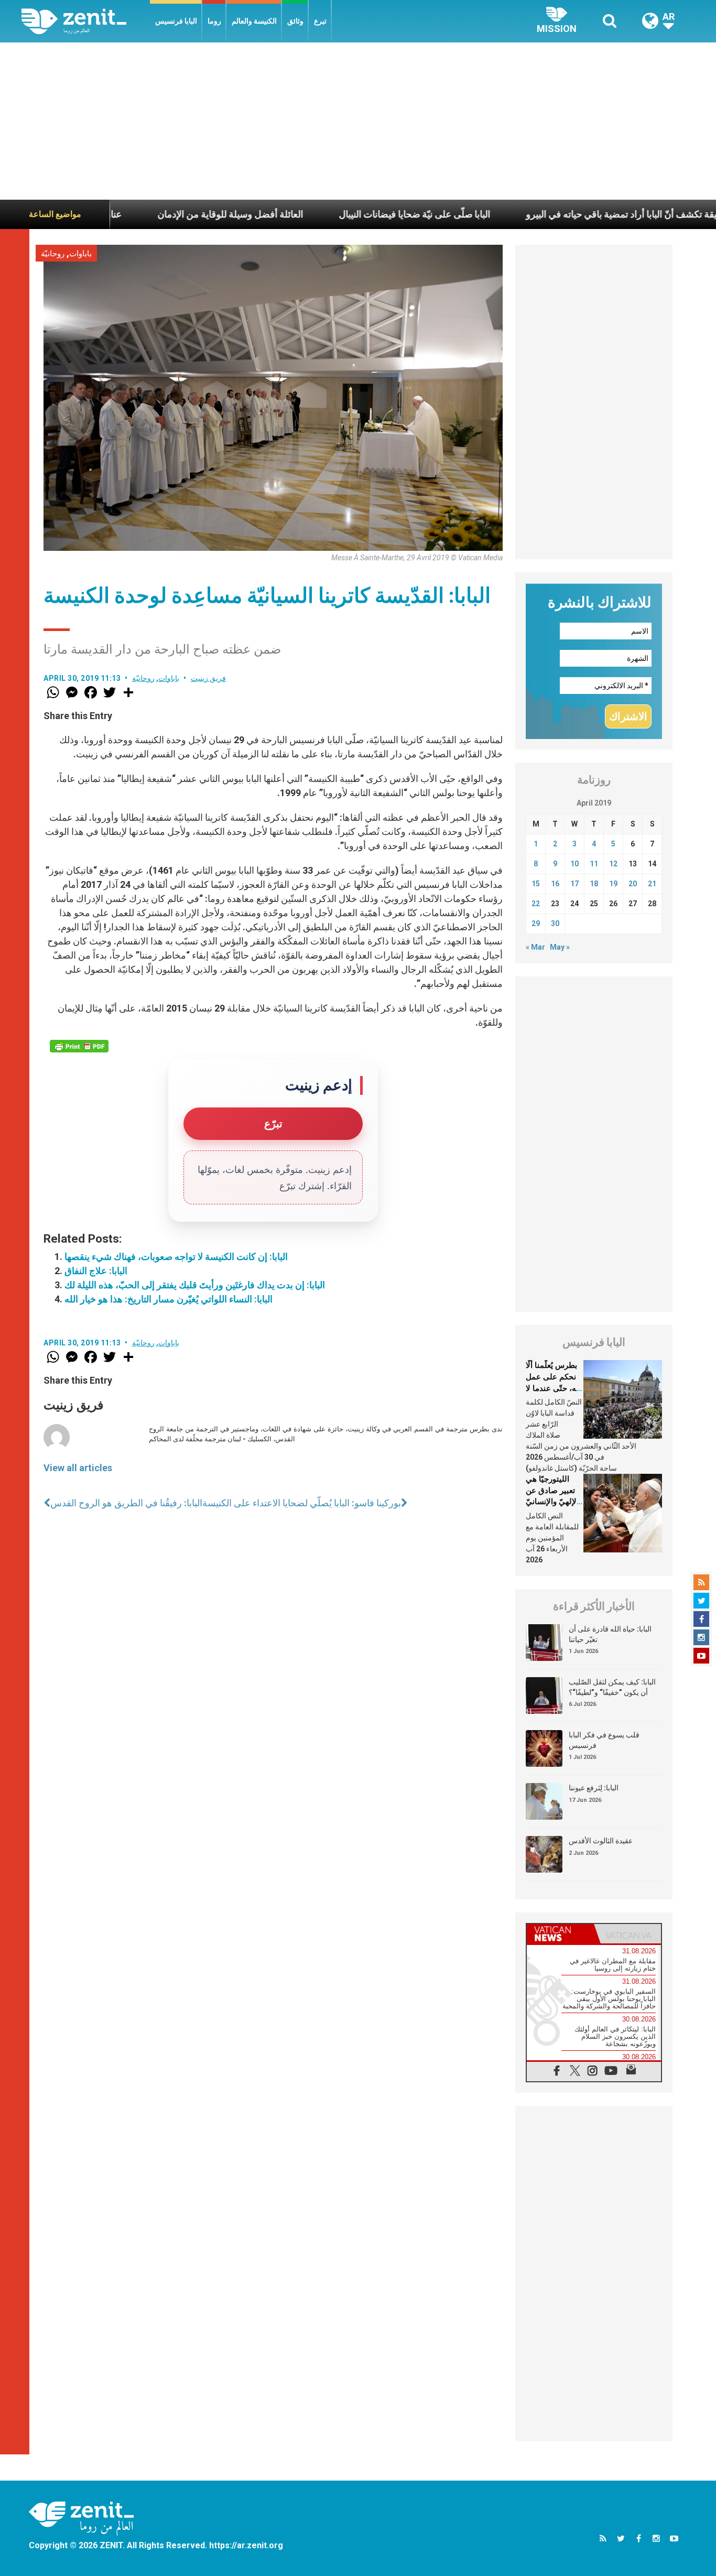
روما (214, 21)
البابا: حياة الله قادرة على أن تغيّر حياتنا (610, 1634)
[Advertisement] (358, 121)
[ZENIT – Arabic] (86, 21)
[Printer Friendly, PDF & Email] (79, 1046)
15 (536, 884)
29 (536, 923)
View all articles (78, 1468)
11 (594, 864)
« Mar (535, 947)
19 (613, 884)
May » (560, 947)
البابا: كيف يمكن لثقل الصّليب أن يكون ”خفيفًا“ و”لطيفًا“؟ (612, 1687)
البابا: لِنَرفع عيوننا (594, 1788)
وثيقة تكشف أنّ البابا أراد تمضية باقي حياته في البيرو (566, 214)
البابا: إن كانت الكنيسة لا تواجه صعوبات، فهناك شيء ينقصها (176, 1257)
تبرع (320, 21)
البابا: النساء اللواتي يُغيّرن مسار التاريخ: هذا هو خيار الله (169, 1299)
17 (574, 884)
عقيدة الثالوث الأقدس (601, 1841)
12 (613, 864)
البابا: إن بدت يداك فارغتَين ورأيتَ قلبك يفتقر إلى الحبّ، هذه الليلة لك (195, 1285)
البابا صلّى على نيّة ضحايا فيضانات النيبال (355, 214)
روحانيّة (53, 254)
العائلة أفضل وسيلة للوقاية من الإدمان (171, 214)
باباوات (80, 254)
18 (594, 884)
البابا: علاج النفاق (96, 1271)
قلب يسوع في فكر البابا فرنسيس (604, 1740)
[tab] (560, 1934)
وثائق (295, 21)
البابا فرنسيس (176, 21)
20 (633, 884)
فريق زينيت (209, 678)
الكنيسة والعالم (254, 21)
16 (555, 884)
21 (652, 884)
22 (536, 904)
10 (574, 864)
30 (555, 923)
